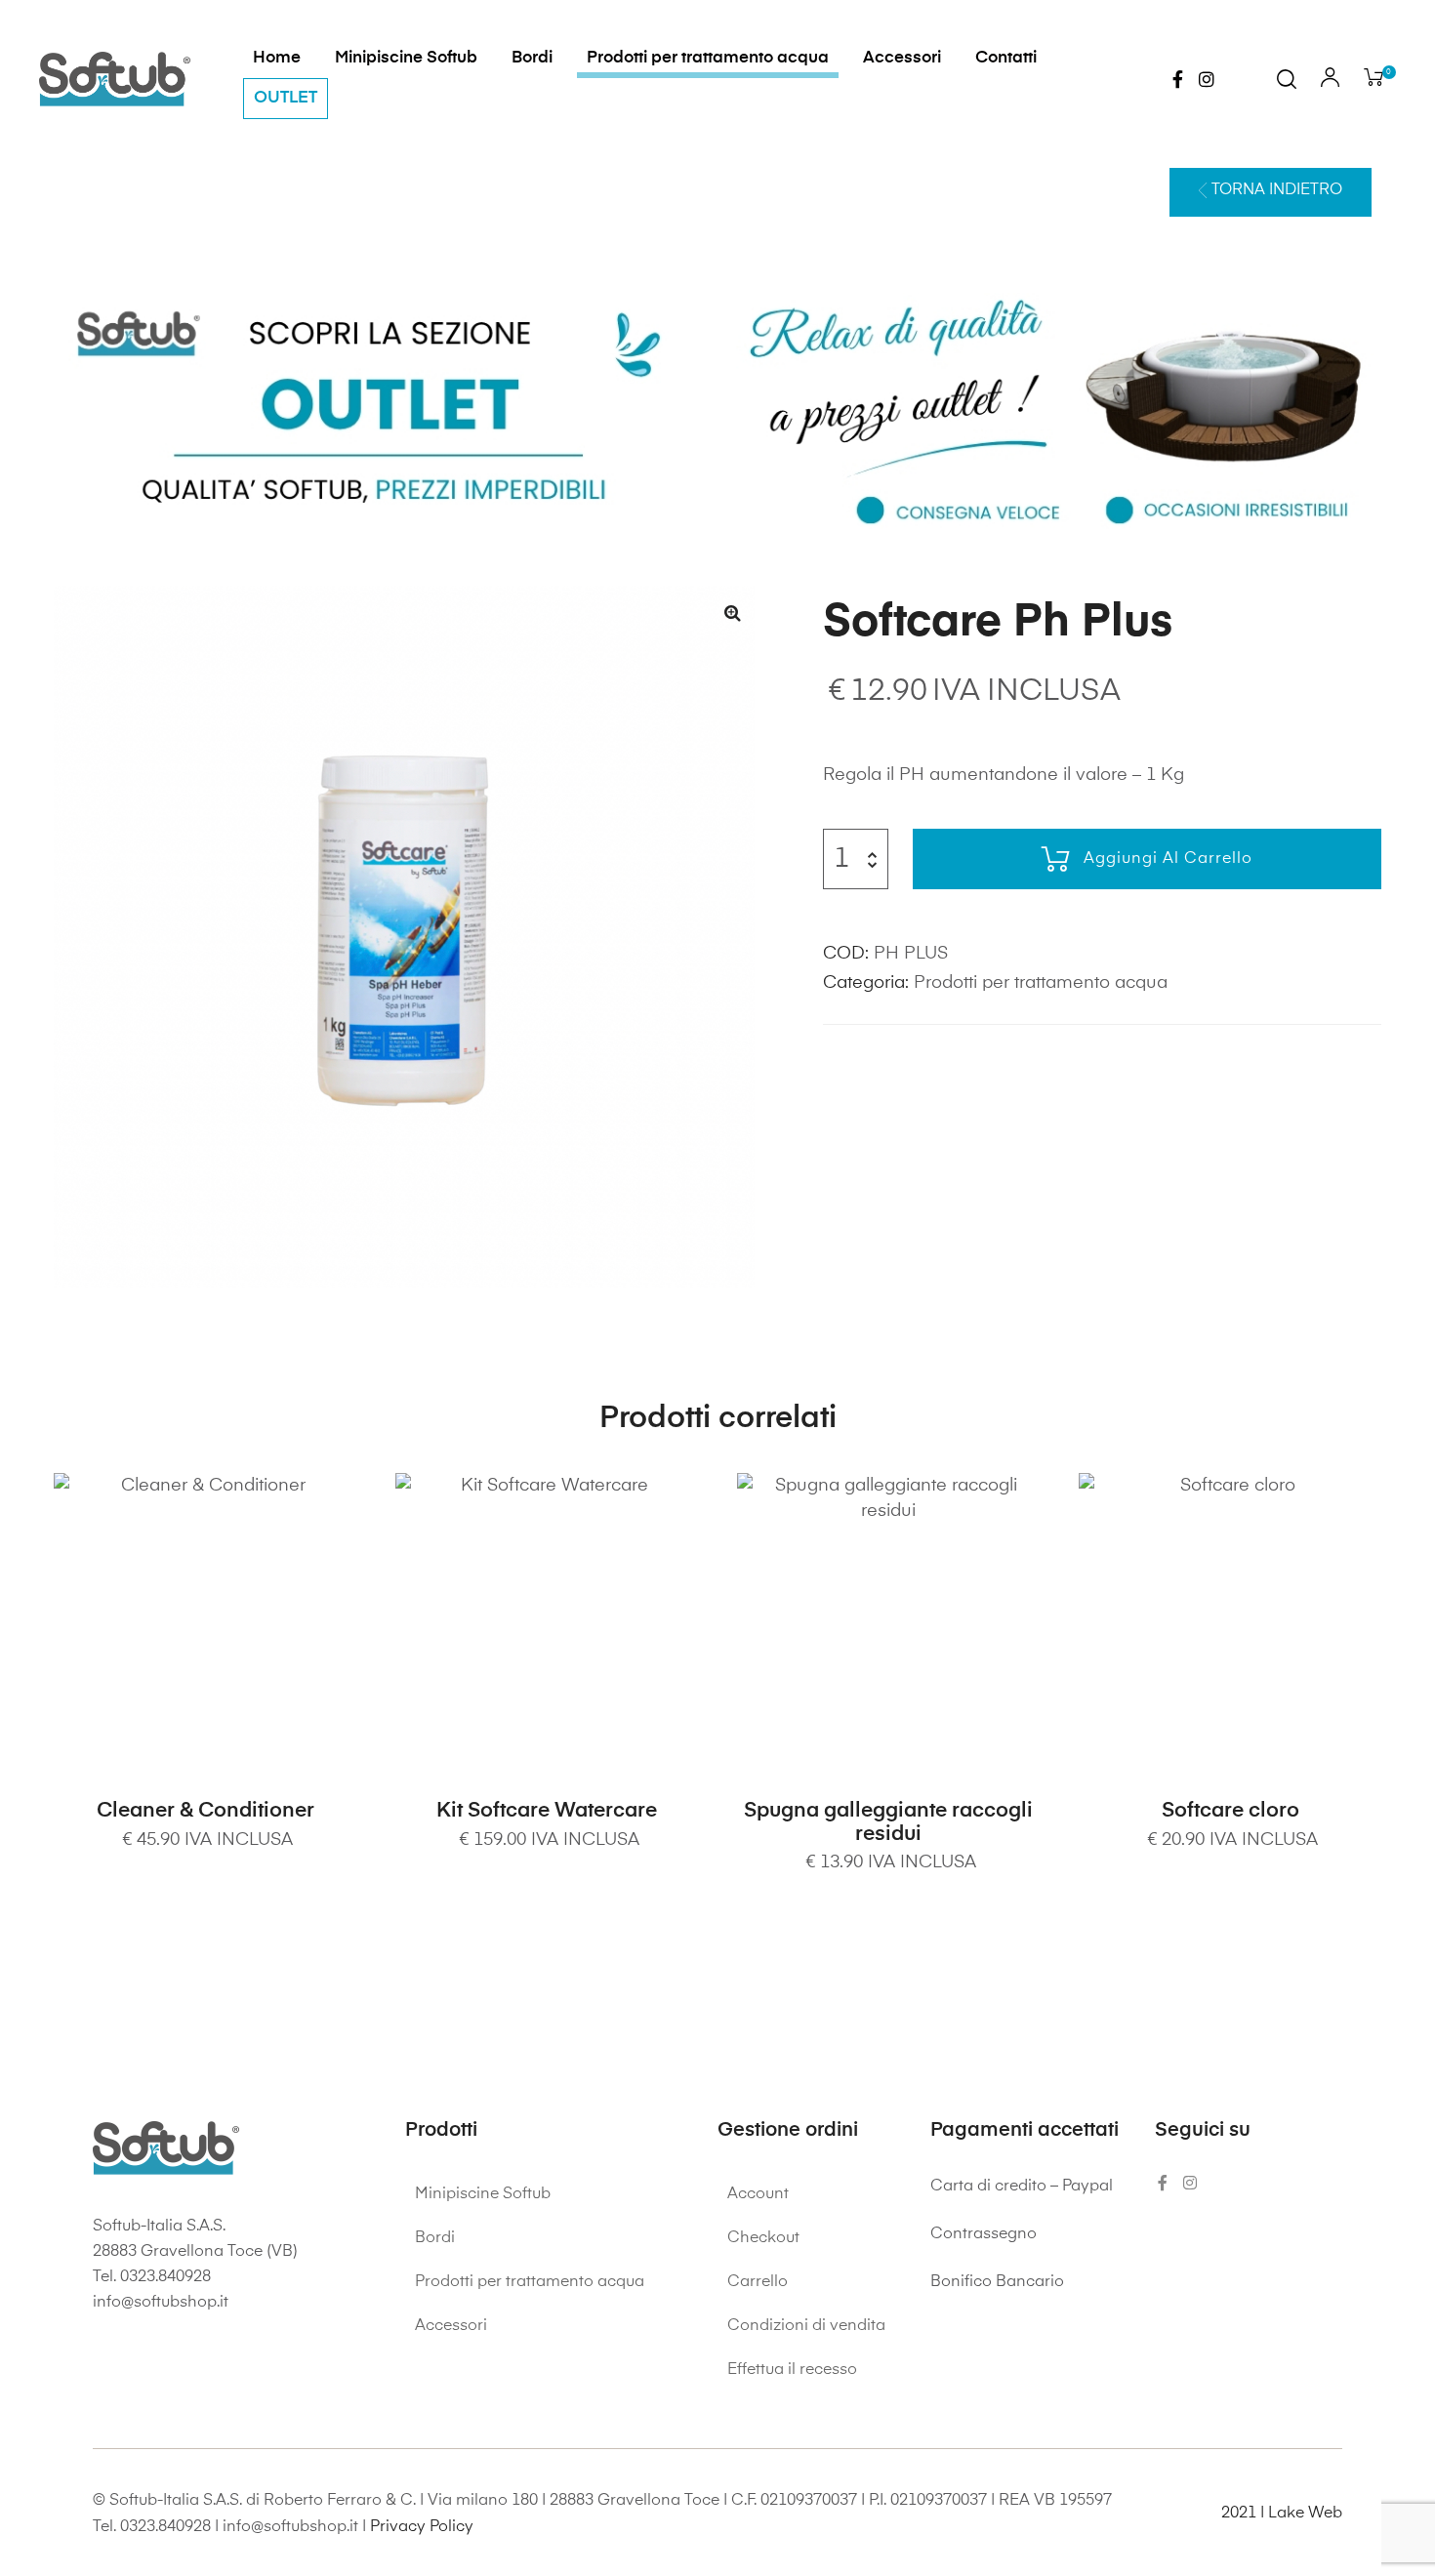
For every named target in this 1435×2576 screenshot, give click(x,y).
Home (277, 58)
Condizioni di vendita (806, 2326)
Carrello (758, 2282)
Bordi (532, 58)
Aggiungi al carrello (1168, 859)
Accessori (902, 58)
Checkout (763, 2238)
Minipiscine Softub (406, 58)
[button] (1271, 192)
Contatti (1006, 58)
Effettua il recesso (792, 2370)
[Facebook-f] (1177, 79)
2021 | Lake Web (1282, 2514)
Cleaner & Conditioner (205, 1811)
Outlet (286, 98)
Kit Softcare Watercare (547, 1811)
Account (758, 2194)
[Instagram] (1207, 79)
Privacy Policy (422, 2527)
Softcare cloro (1230, 1811)
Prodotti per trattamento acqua (708, 58)
